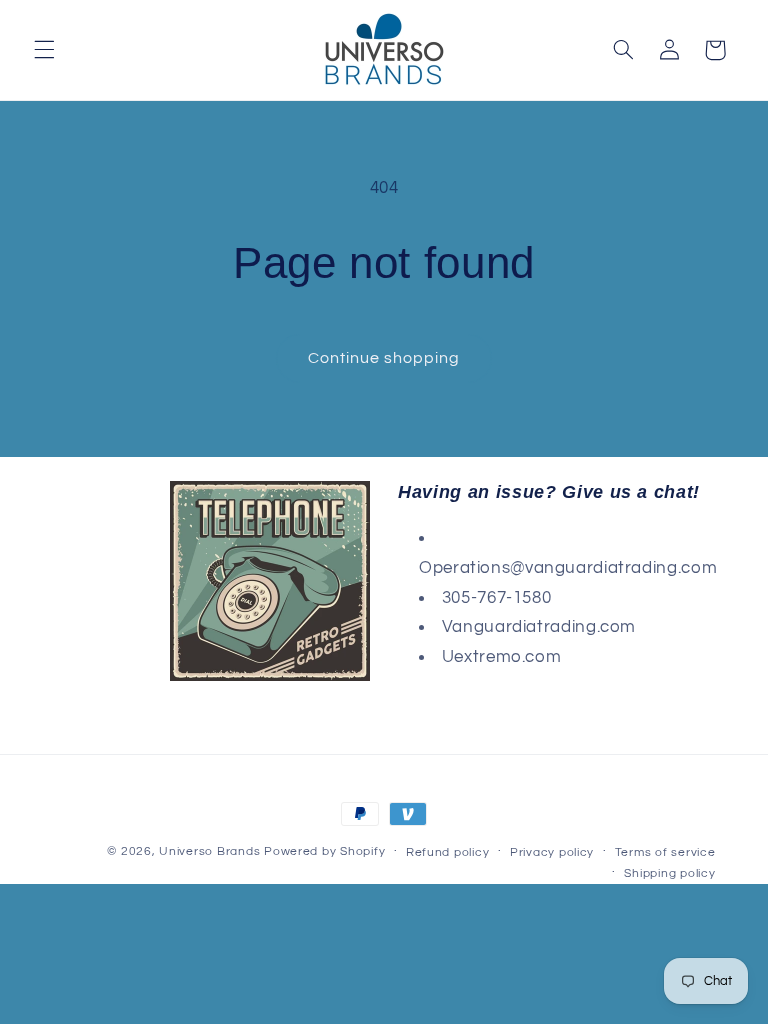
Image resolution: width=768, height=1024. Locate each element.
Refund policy (448, 852)
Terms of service (665, 852)
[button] (44, 50)
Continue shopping (384, 358)
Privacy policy (552, 852)
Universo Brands (209, 851)
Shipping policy (669, 873)
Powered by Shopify (324, 851)
